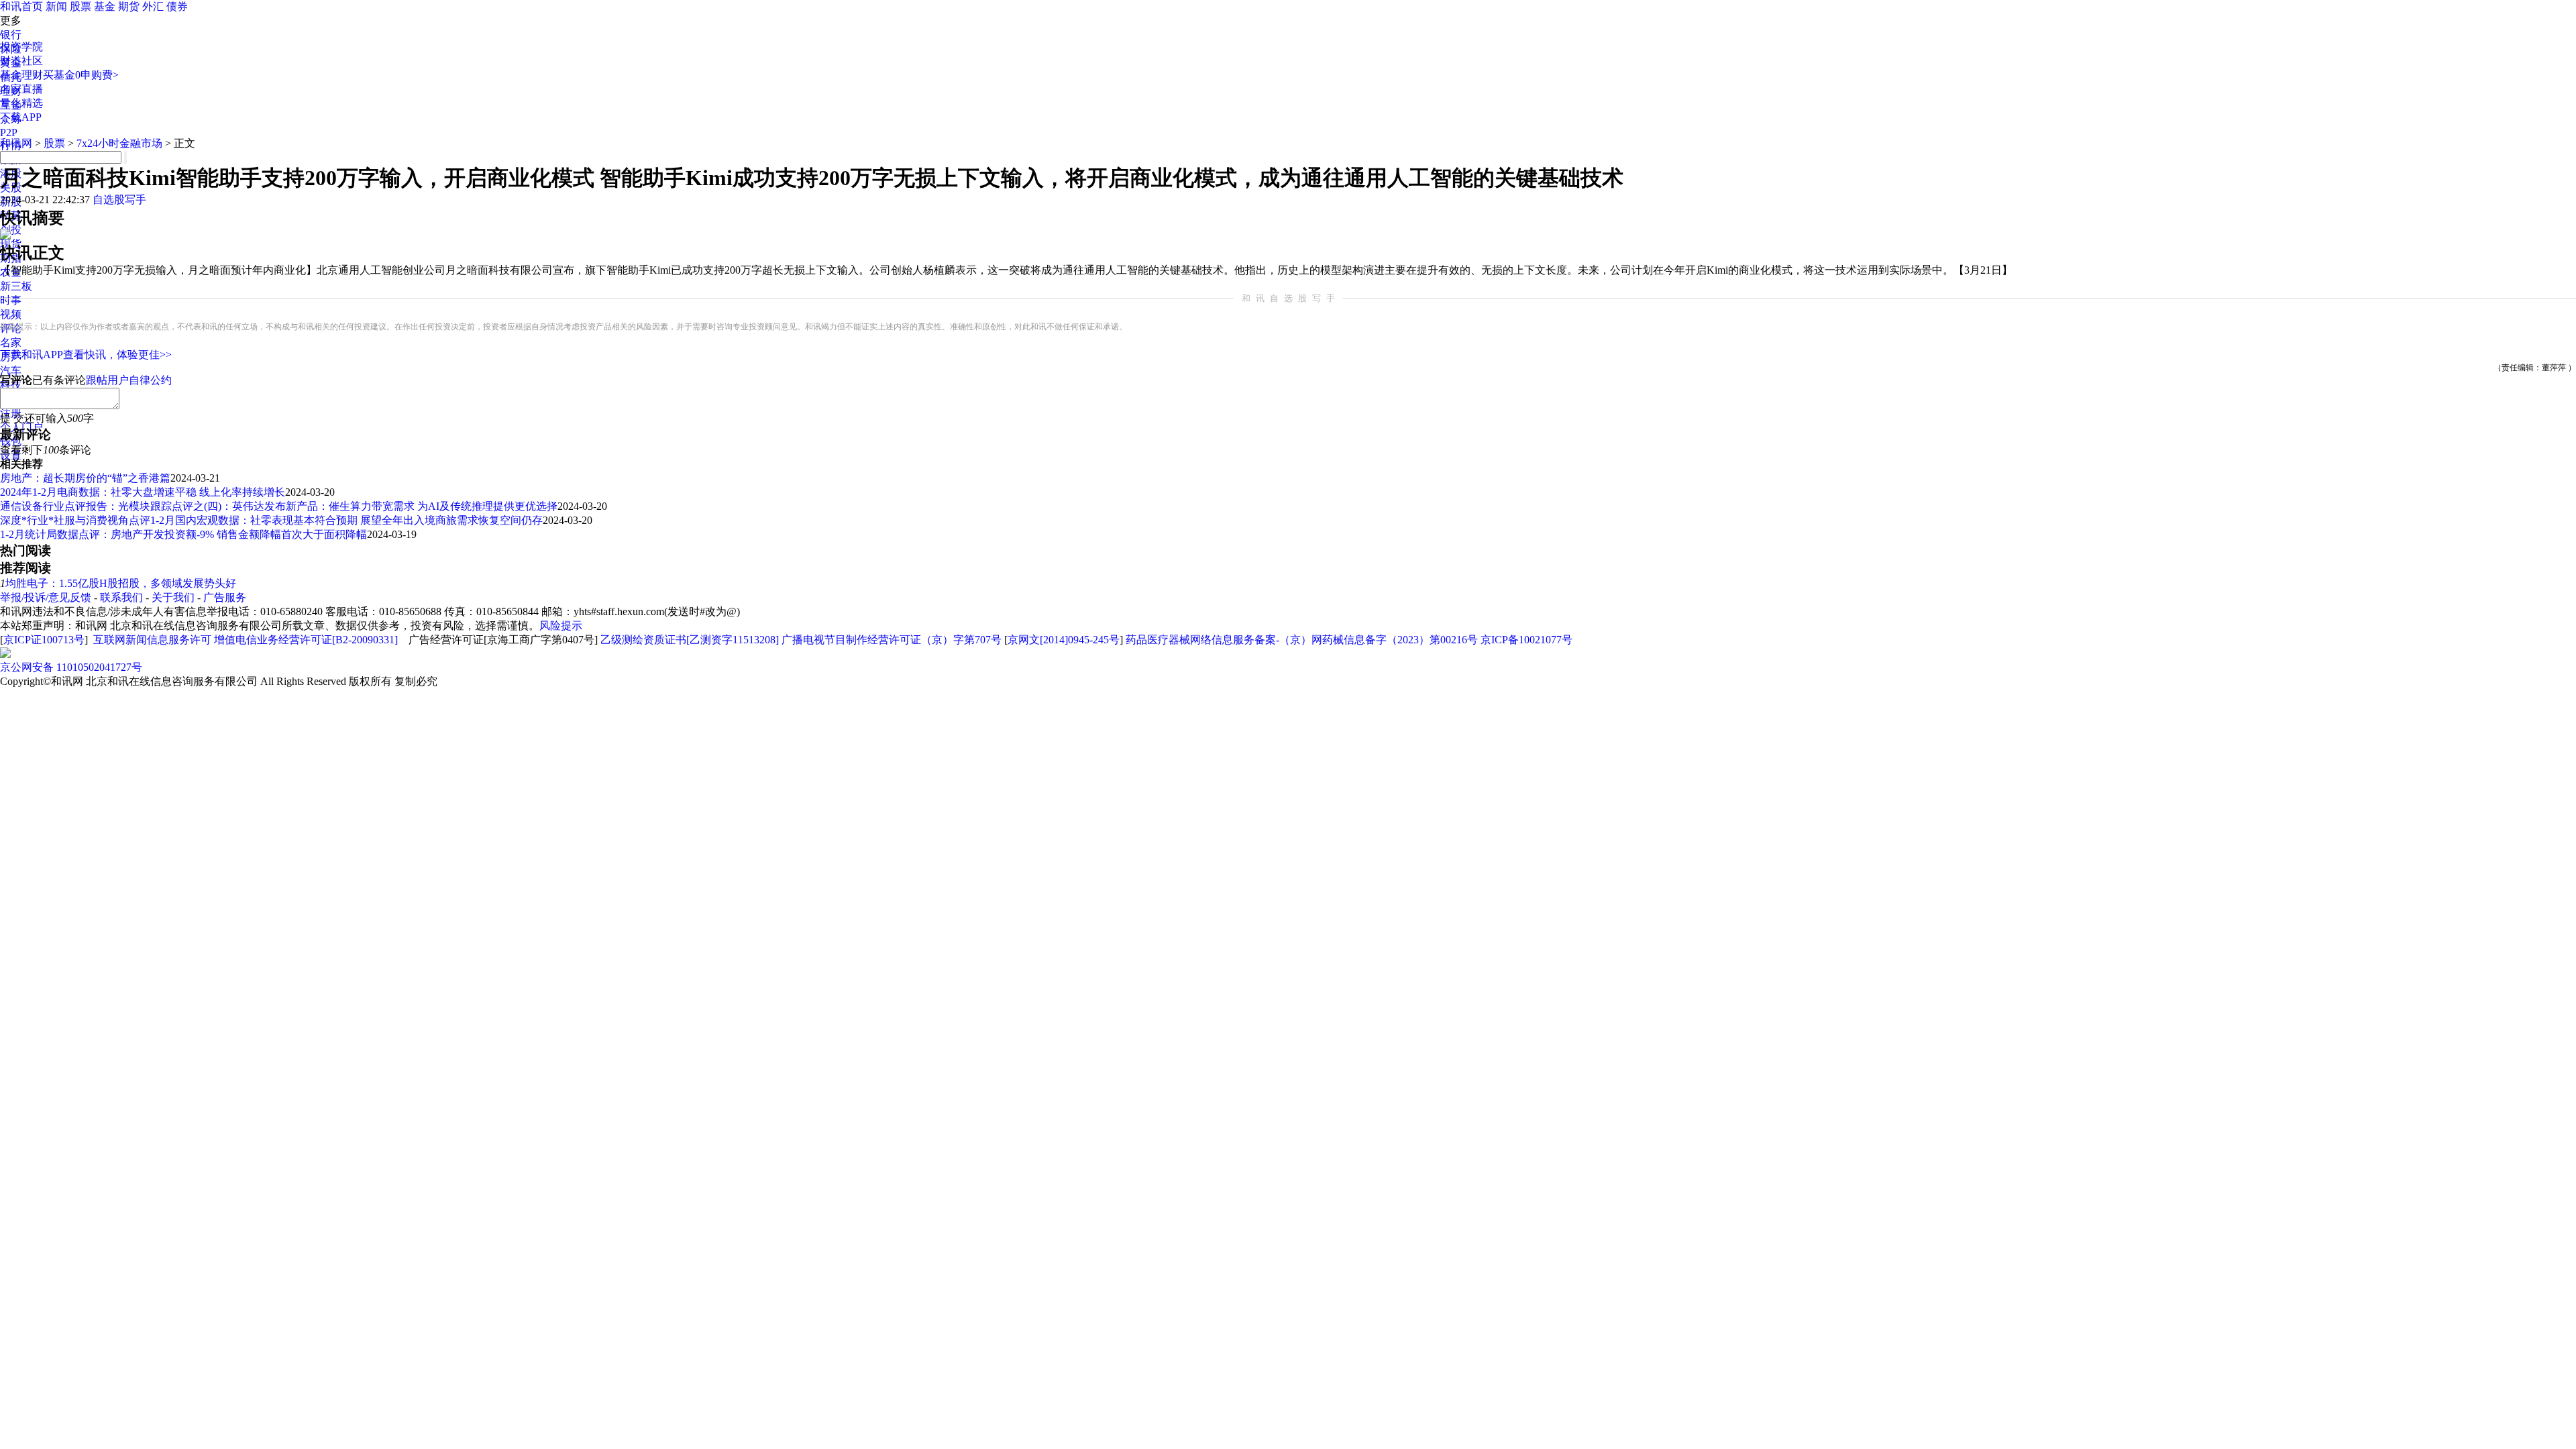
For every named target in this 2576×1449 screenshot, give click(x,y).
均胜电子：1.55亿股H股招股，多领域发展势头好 (121, 583)
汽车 (11, 371)
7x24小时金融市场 (119, 143)
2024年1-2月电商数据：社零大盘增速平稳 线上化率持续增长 (143, 492)
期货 (129, 6)
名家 (11, 342)
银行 (11, 35)
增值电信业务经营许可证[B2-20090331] (306, 640)
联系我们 (121, 597)
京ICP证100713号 (44, 640)
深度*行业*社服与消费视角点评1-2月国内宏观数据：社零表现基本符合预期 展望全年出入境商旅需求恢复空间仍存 (271, 520)
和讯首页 (21, 6)
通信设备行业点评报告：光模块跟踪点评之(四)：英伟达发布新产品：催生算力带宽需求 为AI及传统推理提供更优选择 (279, 506)
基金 (105, 6)
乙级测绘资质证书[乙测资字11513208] (690, 640)
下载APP (21, 117)
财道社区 (21, 61)
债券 (177, 6)
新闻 (56, 6)
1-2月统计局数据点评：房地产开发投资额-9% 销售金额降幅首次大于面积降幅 (183, 534)
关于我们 (173, 597)
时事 (11, 300)
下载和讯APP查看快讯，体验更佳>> (86, 355)
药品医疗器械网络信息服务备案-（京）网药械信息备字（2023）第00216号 (1302, 640)
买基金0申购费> (81, 75)
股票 (80, 6)
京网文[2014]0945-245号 (1064, 640)
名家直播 (21, 89)
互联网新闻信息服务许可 (152, 640)
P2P (9, 132)
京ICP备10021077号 (1526, 640)
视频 (11, 314)
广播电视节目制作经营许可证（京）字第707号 (892, 640)
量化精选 (21, 103)
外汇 (153, 6)
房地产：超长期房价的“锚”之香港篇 (85, 478)
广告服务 (225, 597)
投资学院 (21, 47)
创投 (11, 230)
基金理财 (21, 75)
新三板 (16, 286)
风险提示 (561, 626)
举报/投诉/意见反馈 (46, 597)
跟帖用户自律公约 (129, 380)
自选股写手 (119, 200)
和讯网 (16, 143)
